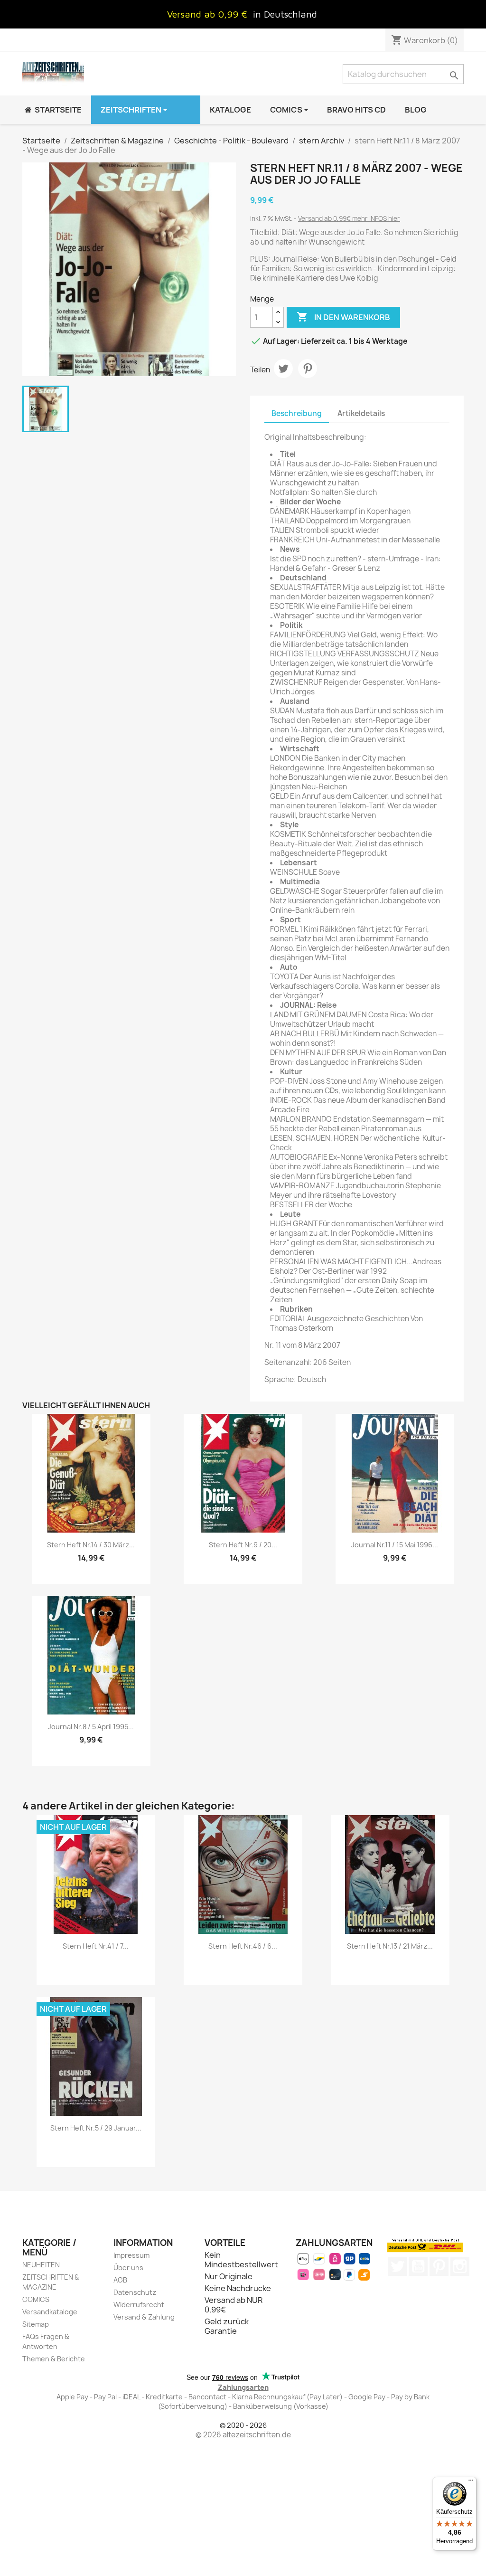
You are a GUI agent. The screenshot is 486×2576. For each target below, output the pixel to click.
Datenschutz (135, 2292)
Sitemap (36, 2324)
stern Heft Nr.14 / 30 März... (91, 1545)
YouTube (418, 2266)
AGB (120, 2280)
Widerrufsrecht (139, 2305)
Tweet (283, 369)
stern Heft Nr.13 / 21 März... (390, 1946)
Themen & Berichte (54, 2359)
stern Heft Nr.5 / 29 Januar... (96, 2128)
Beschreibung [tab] (297, 413)
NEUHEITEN (41, 2265)
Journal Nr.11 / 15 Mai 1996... (395, 1545)
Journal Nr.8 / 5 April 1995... (91, 1727)
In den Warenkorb (343, 317)
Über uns (128, 2268)
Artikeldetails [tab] (361, 413)
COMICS (36, 2299)
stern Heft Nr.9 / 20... (243, 1545)
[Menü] (471, 2482)
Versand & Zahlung (144, 2317)
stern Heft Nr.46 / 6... (243, 1946)
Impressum (131, 2255)
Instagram (460, 2266)
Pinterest (308, 369)
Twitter (397, 2266)
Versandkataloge (50, 2312)
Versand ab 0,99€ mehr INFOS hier (349, 218)
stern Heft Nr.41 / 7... (96, 1946)
